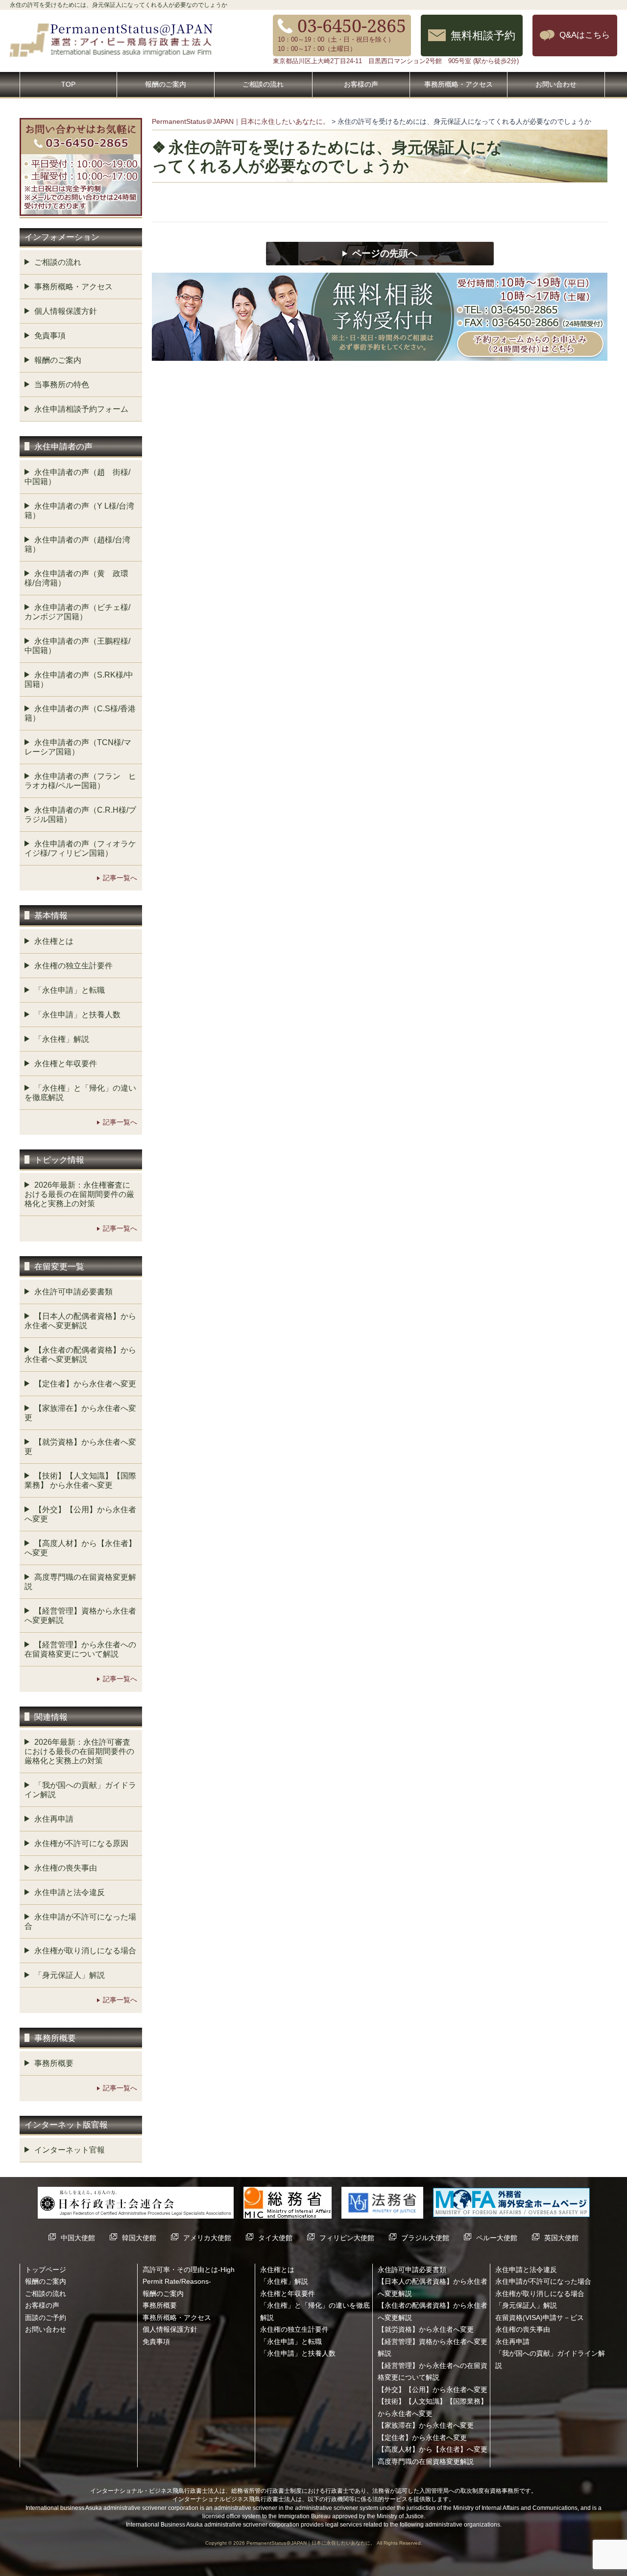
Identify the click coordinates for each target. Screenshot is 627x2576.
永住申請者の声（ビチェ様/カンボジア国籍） (77, 612)
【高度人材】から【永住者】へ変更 (80, 1548)
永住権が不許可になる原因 (81, 1843)
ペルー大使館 (497, 2238)
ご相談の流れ (263, 84)
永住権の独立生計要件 (73, 966)
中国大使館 (78, 2238)
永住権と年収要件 (66, 1064)
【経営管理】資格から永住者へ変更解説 (80, 1616)
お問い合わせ (556, 84)
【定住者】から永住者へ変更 (85, 1384)
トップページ (46, 2270)
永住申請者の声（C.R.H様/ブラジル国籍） (80, 815)
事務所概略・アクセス (458, 84)
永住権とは (54, 941)
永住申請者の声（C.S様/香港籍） (80, 713)
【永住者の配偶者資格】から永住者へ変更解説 (80, 1355)
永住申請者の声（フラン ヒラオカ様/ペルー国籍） (80, 781)
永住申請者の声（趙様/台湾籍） (77, 544)
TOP (68, 84)
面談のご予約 (46, 2318)
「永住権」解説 (62, 1039)
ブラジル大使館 (425, 2238)
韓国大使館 (139, 2238)
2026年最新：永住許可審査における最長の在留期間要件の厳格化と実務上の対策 (79, 1751)
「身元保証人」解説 (70, 1975)
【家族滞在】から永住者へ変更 (80, 1413)
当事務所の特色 (62, 385)
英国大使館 (561, 2238)
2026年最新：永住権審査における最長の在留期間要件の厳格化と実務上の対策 (79, 1194)
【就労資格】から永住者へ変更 (80, 1447)
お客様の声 (361, 84)
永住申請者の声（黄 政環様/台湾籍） (76, 578)
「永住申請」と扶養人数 (77, 1015)
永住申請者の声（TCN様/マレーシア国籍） (78, 747)
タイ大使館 (275, 2238)
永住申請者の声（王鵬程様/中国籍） (77, 646)
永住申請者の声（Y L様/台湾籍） (79, 511)
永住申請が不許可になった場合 (80, 1921)
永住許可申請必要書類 (73, 1292)
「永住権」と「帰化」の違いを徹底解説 (80, 1093)
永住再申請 (54, 1819)
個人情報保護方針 (66, 311)
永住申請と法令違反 (70, 1892)
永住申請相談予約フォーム (81, 409)
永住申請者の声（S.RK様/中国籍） (79, 679)
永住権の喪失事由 (66, 1868)
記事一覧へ (120, 878)
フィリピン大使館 (347, 2238)
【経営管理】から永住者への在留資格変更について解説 (80, 1649)
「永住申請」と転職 (70, 990)
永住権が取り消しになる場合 (85, 1951)
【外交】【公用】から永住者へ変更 (80, 1514)
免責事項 (50, 336)
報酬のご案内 (166, 84)
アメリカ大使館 (207, 2238)
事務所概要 (54, 2063)
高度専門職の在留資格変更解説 (80, 1582)
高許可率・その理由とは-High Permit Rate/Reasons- (189, 2275)
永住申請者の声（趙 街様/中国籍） (77, 477)
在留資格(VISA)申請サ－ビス (540, 2318)
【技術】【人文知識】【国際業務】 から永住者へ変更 (80, 1480)
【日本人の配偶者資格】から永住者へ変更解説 (80, 1321)
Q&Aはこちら (585, 35)
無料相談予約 (483, 35)
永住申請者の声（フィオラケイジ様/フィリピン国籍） (80, 848)
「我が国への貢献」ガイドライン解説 (80, 1790)
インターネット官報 (70, 2150)
